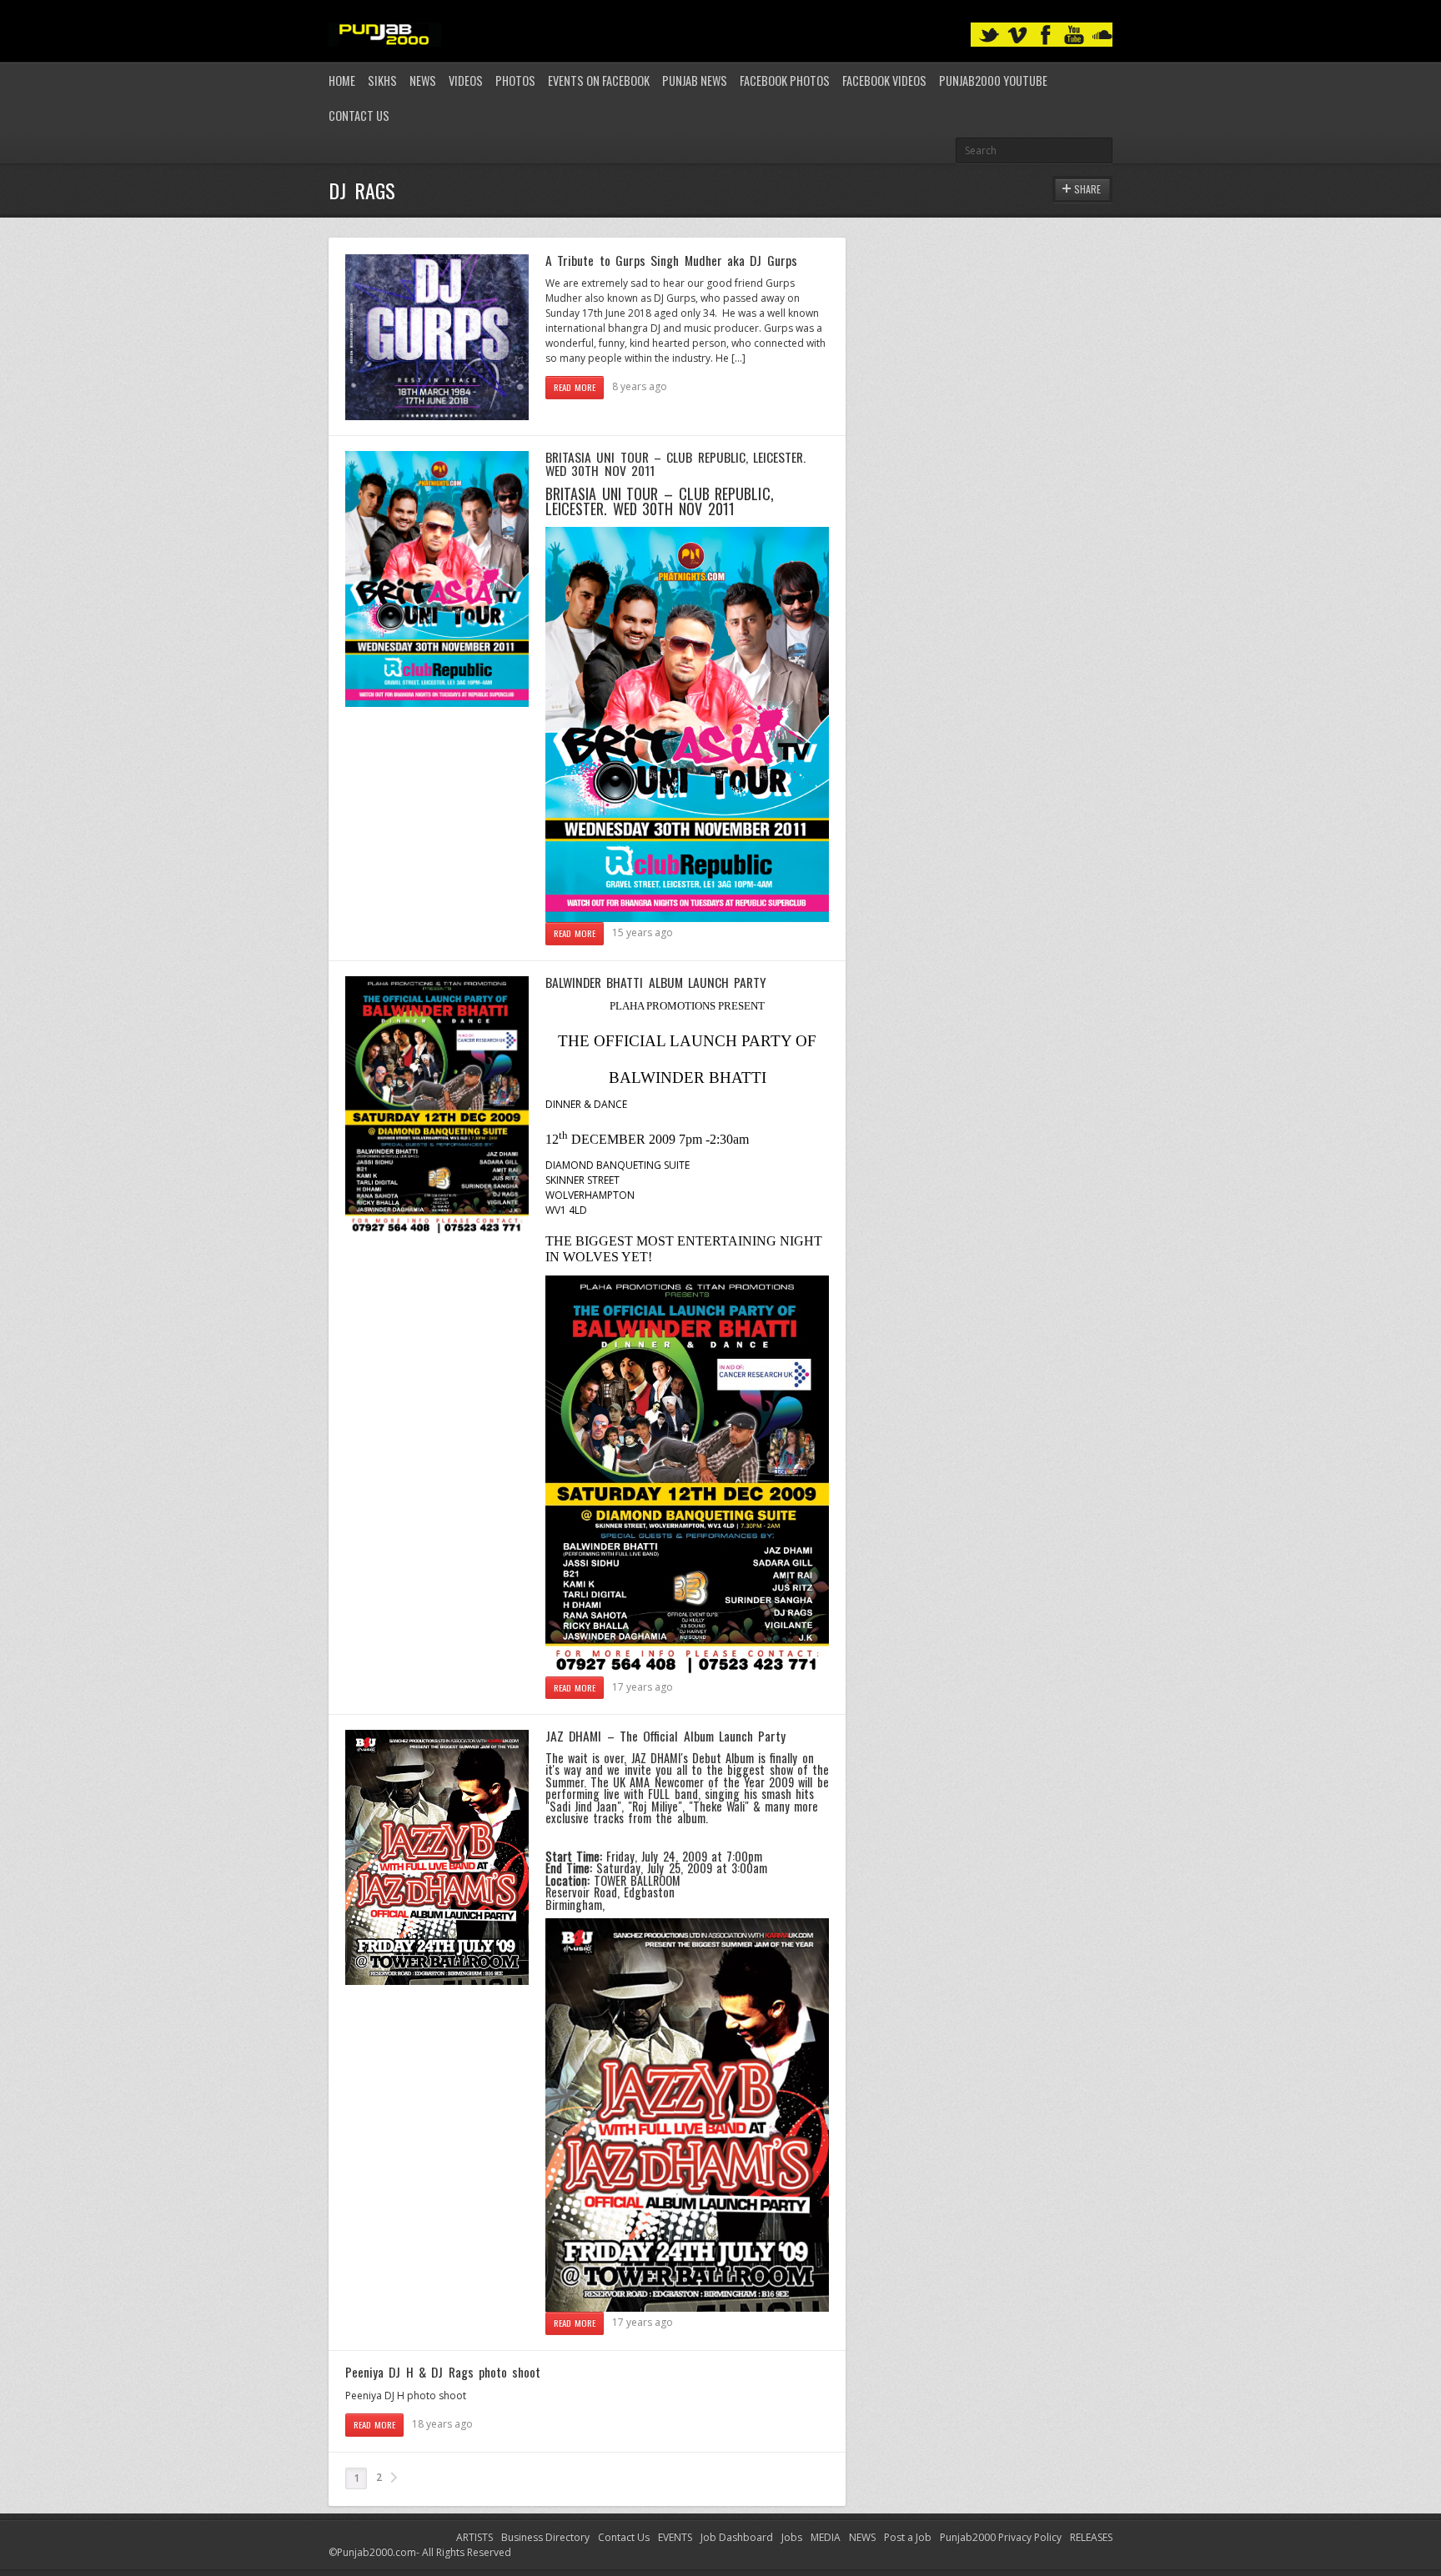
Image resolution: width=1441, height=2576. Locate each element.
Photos (515, 80)
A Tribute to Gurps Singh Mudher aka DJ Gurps (671, 260)
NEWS (862, 2537)
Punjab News (695, 80)
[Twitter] (989, 35)
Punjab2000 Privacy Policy (1001, 2537)
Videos (466, 80)
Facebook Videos (884, 80)
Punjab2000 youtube (993, 80)
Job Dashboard (737, 2537)
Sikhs (382, 80)
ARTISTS (474, 2537)
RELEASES (1091, 2537)
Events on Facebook (599, 80)
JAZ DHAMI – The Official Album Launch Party (665, 1736)
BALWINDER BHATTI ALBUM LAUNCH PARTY (656, 982)
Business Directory (545, 2537)
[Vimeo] (1017, 35)
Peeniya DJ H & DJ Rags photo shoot (443, 2372)
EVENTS (675, 2537)
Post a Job (908, 2537)
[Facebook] (1046, 35)
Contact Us (359, 115)
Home (342, 80)
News (423, 80)
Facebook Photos (785, 80)
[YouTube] (1074, 35)
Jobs (792, 2537)
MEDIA (826, 2537)
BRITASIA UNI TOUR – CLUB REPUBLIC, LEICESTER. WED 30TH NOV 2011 (675, 464)
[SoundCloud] (1102, 35)
